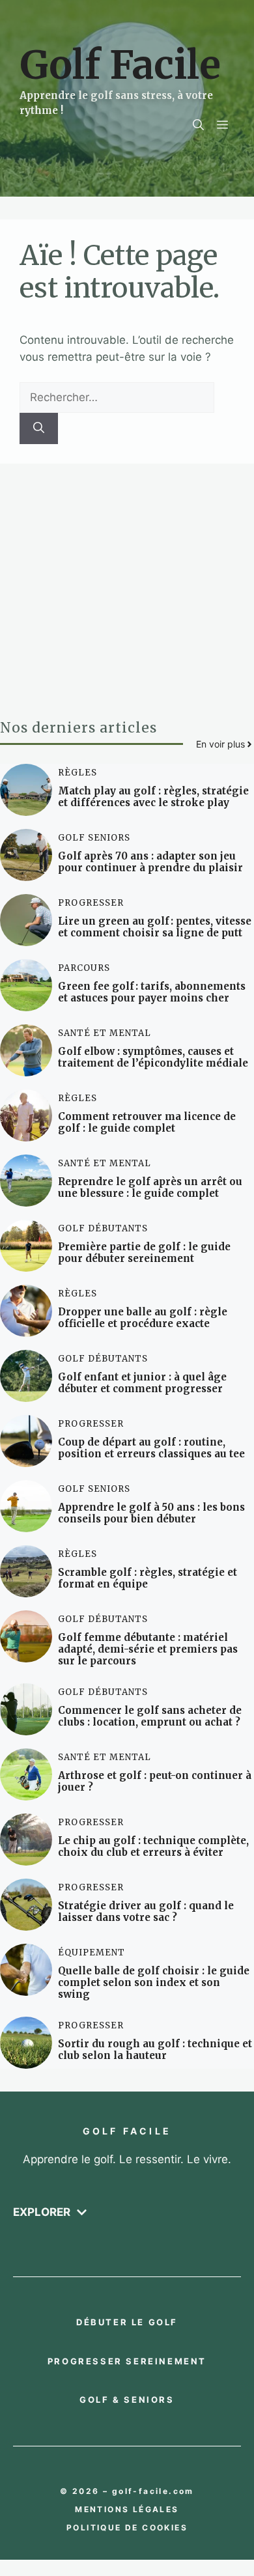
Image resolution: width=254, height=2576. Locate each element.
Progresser (91, 903)
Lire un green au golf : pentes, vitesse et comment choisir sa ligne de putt (155, 927)
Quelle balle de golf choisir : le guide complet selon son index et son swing (154, 1982)
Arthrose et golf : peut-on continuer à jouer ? (155, 1781)
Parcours (84, 968)
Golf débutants (103, 1228)
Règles (78, 773)
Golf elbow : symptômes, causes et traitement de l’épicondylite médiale (153, 1057)
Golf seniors (94, 838)
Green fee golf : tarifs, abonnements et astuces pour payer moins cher (152, 992)
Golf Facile (120, 65)
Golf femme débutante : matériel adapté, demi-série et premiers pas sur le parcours (148, 1649)
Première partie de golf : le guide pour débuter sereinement (144, 1253)
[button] (198, 125)
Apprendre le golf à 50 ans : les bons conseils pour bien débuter (151, 1513)
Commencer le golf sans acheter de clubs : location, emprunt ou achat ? (150, 1716)
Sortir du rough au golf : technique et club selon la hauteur (155, 2050)
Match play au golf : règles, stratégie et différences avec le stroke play (153, 797)
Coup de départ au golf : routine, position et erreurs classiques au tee (151, 1448)
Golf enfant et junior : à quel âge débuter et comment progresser (142, 1383)
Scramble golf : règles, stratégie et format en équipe (148, 1578)
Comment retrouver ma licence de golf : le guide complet (147, 1122)
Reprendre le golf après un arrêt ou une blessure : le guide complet (150, 1187)
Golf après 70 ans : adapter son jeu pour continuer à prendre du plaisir (150, 862)
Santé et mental (105, 1033)
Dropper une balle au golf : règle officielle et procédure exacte (143, 1318)
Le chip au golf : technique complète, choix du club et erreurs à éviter (153, 1846)
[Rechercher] (39, 428)
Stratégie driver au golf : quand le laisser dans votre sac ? (146, 1911)
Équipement (92, 1953)
